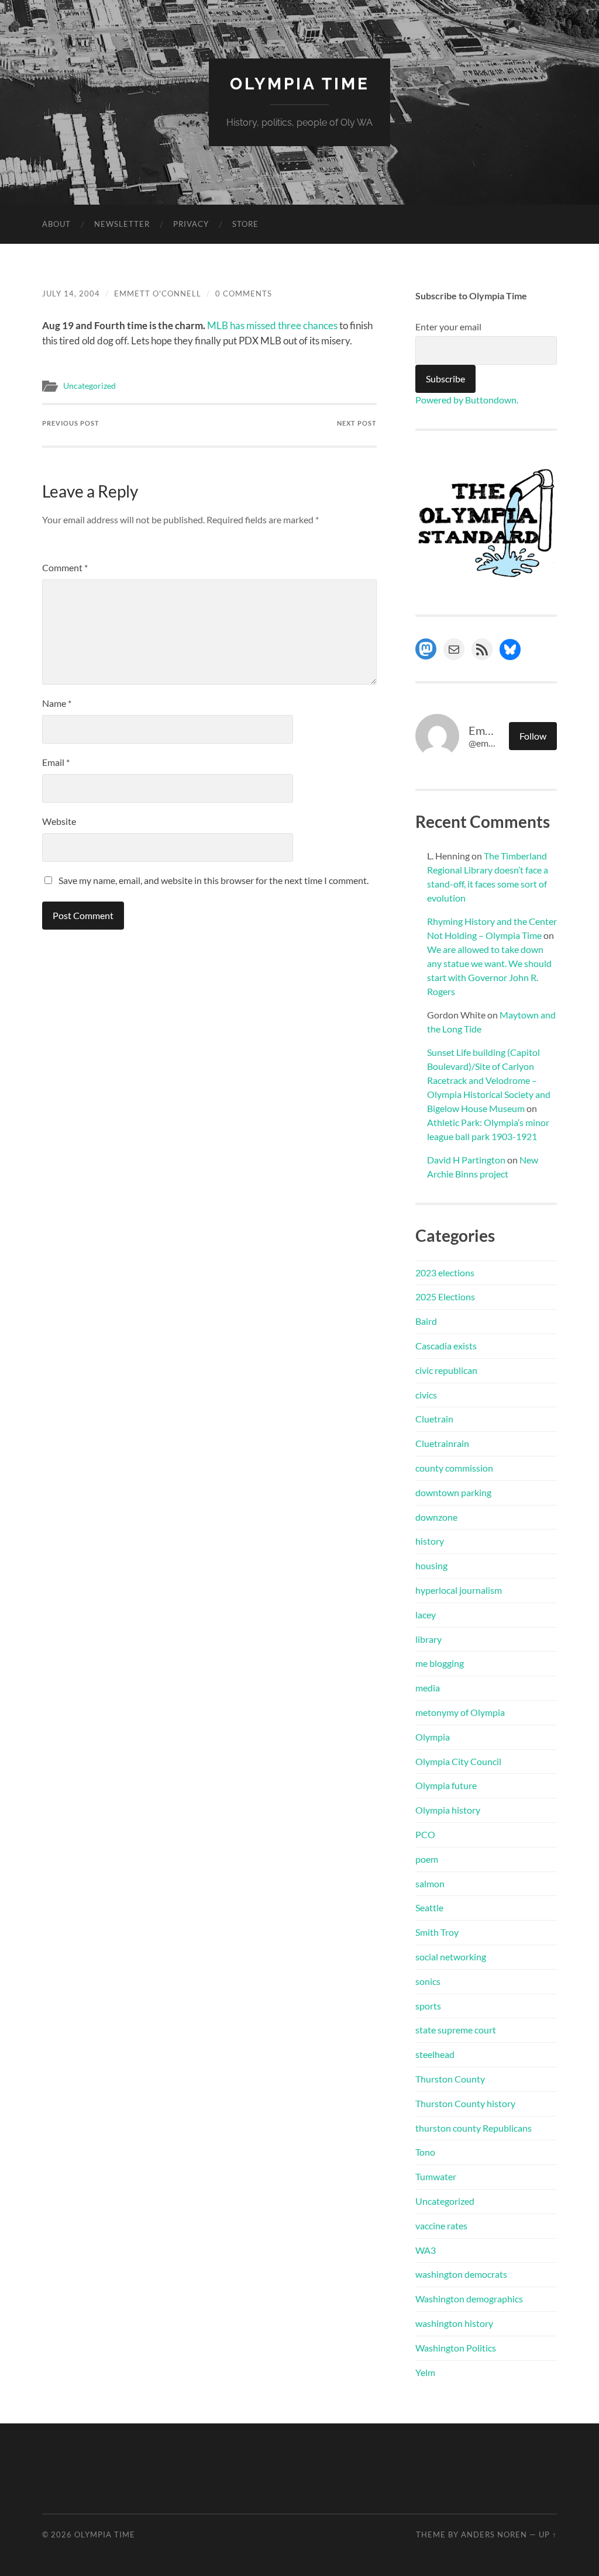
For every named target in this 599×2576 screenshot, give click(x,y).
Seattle (429, 1907)
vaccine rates (441, 2225)
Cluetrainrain (442, 1443)
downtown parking (453, 1492)
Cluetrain (434, 1419)
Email (56, 762)
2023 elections (445, 1273)
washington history (454, 2323)
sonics (428, 1981)
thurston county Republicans (474, 2128)
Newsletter (122, 224)
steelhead (435, 2054)
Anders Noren (494, 2534)
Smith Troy (437, 1932)
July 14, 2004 (71, 293)
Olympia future (446, 1785)
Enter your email (448, 327)
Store (245, 224)
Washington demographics (469, 2299)
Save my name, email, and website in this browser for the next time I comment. (214, 880)
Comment (65, 567)
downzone (436, 1517)
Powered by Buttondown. (467, 400)
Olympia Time (300, 84)
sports (428, 2006)
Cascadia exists (446, 1346)
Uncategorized (89, 386)
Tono (425, 2152)
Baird (426, 1321)
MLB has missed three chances (272, 325)
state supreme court (456, 2030)
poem (427, 1859)
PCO (425, 1834)
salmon (430, 1883)
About (56, 224)
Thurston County (450, 2079)
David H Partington (466, 1160)
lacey (426, 1615)
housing (431, 1565)
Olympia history (448, 1810)
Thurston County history (465, 2103)
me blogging (440, 1663)
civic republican (446, 1370)
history (430, 1541)
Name (57, 703)
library (428, 1639)
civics (426, 1395)
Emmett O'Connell (158, 293)
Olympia (433, 1737)
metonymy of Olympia (460, 1712)
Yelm (425, 2372)
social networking (451, 1957)
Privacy (191, 224)
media (428, 1688)
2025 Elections (445, 1296)
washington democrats (461, 2274)
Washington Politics (456, 2348)
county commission (454, 1468)
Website (59, 821)
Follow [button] (533, 736)
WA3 (426, 2250)
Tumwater (436, 2176)
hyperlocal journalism (459, 1590)
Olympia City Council (458, 1761)
